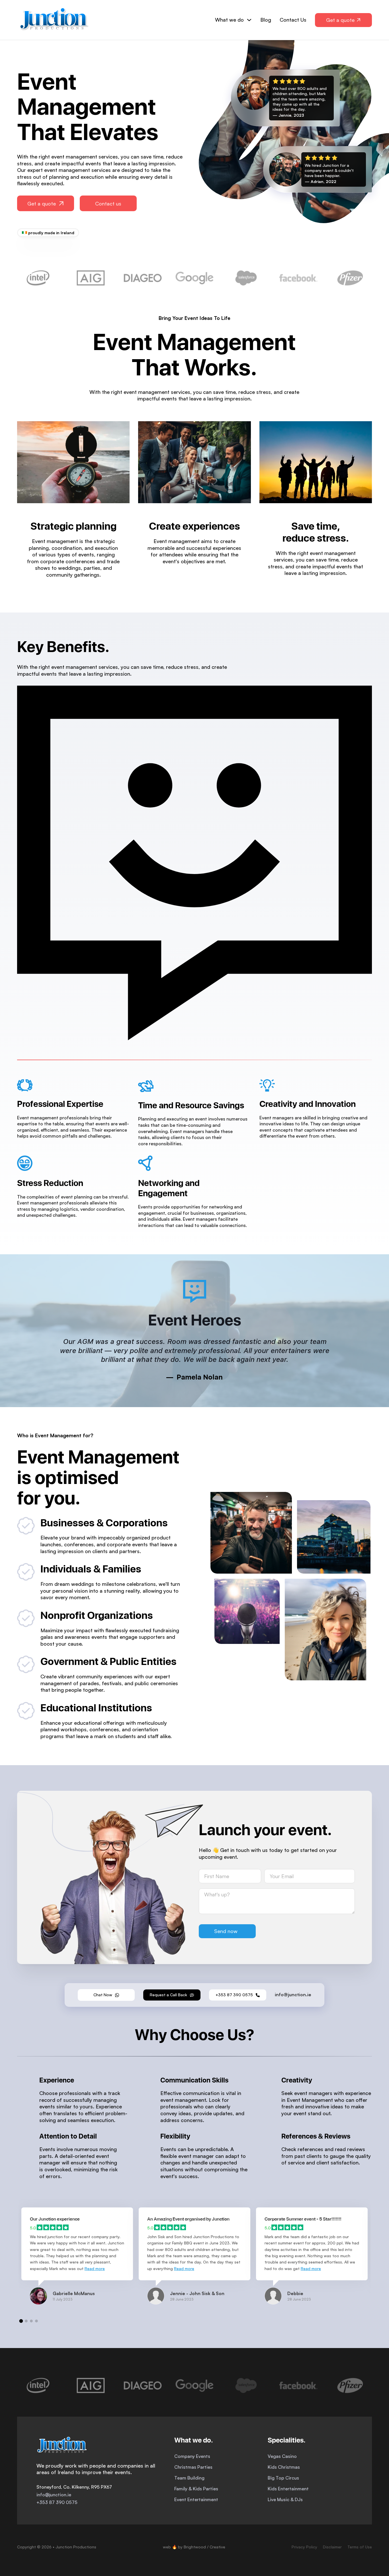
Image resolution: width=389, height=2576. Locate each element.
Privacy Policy (304, 2547)
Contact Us (293, 20)
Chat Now (103, 1995)
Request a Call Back (168, 1995)
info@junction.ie (54, 2495)
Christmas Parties (193, 2467)
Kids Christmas (284, 2467)
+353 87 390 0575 (234, 1995)
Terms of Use (360, 2547)
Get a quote (42, 203)
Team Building (189, 2478)
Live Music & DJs (285, 2499)
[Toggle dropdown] (249, 20)
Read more (95, 2268)
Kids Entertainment (288, 2489)
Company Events (192, 2456)
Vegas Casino (282, 2456)
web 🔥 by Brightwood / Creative (194, 2547)
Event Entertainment (196, 2499)
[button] (21, 2321)
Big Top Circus (283, 2478)
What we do (229, 20)
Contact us (108, 203)
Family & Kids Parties (196, 2489)
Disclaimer (332, 2547)
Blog (266, 20)
